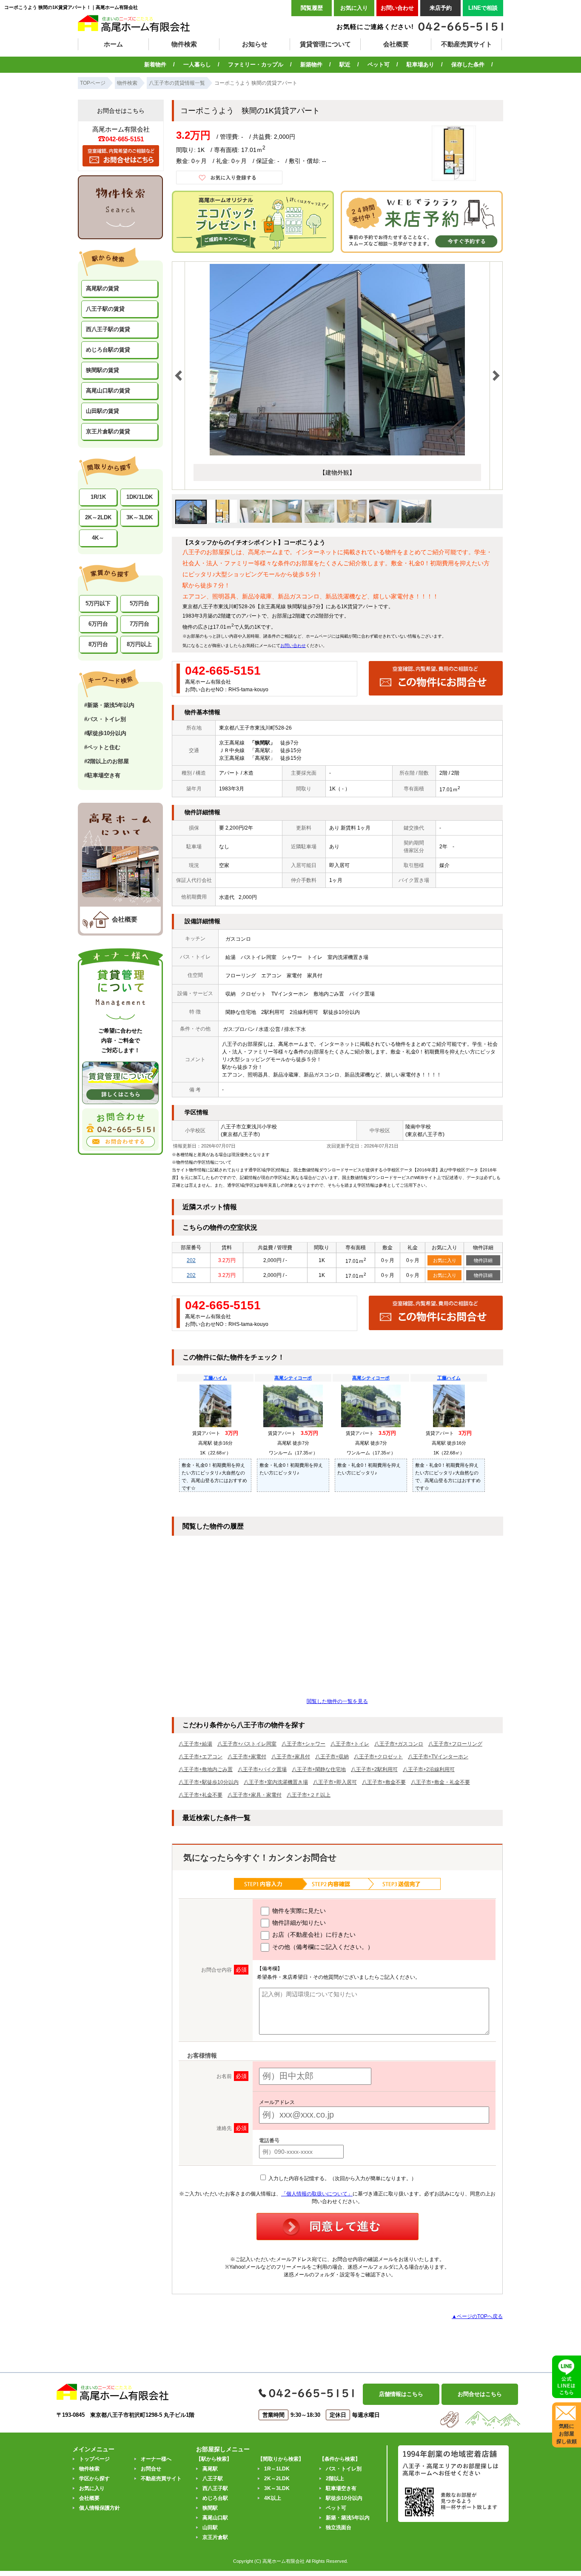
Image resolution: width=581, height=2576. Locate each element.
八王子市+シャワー (303, 1744)
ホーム (113, 44)
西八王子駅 (215, 2488)
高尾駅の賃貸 (103, 288)
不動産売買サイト (467, 44)
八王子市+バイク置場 (262, 1769)
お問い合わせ (397, 8)
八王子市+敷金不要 (384, 1782)
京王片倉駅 (215, 2537)
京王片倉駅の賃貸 (108, 431)
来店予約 (441, 8)
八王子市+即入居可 (335, 1782)
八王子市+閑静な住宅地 (319, 1769)
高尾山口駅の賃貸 (108, 391)
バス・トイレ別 (344, 2469)
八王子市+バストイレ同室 (247, 1744)
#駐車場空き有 (102, 775)
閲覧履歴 (312, 8)
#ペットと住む (102, 747)
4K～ (98, 538)
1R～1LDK (277, 2469)
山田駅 (210, 2527)
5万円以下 (98, 603)
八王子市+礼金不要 (201, 1795)
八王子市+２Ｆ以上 (309, 1795)
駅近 (345, 64)
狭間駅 (210, 2508)
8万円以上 (139, 644)
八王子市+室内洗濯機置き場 (276, 1782)
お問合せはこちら (480, 2394)
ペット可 (379, 64)
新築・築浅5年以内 (348, 2518)
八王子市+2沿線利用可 (429, 1769)
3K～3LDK (140, 517)
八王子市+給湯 (195, 1744)
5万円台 (140, 603)
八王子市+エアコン (201, 1757)
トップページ (94, 2459)
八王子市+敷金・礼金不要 (440, 1782)
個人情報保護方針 (100, 2508)
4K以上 (273, 2498)
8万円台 (98, 644)
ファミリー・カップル (256, 64)
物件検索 (184, 44)
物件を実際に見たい (298, 1911)
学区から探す (94, 2479)
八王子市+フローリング (455, 1744)
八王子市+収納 (332, 1757)
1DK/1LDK (140, 497)
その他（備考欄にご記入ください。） (322, 1947)
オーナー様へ (156, 2459)
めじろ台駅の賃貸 (108, 350)
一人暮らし (197, 64)
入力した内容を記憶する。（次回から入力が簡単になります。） (342, 2178)
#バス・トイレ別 (105, 719)
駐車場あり (420, 64)
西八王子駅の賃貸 (108, 329)
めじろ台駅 (215, 2498)
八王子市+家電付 (247, 1757)
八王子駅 (213, 2479)
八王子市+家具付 (291, 1757)
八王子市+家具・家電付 (255, 1795)
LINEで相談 (483, 8)
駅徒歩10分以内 (344, 2498)
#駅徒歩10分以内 (105, 733)
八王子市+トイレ (350, 1744)
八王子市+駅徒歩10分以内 (209, 1782)
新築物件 (311, 64)
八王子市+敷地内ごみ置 (206, 1769)
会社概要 (396, 44)
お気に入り (354, 8)
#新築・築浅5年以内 (109, 705)
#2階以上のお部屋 (107, 761)
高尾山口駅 (215, 2518)
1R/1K (98, 497)
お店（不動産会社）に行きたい (313, 1935)
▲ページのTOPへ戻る (477, 2316)
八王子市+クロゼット (378, 1757)
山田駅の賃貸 (103, 411)
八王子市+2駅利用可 (374, 1769)
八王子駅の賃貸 (105, 309)
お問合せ (151, 2469)
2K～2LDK (98, 517)
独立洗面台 (339, 2527)
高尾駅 (210, 2469)
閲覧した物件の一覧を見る (337, 1701)
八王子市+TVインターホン (438, 1757)
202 (191, 1260)
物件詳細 (483, 1260)
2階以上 (335, 2479)
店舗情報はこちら (401, 2394)
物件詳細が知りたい (298, 1923)
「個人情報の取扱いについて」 (317, 2194)
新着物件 (155, 64)
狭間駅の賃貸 (103, 370)
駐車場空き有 (341, 2488)
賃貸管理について (325, 44)
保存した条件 (468, 64)
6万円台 (98, 624)
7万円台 (140, 624)
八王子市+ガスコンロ (399, 1744)
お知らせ (255, 44)
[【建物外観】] (337, 454)
